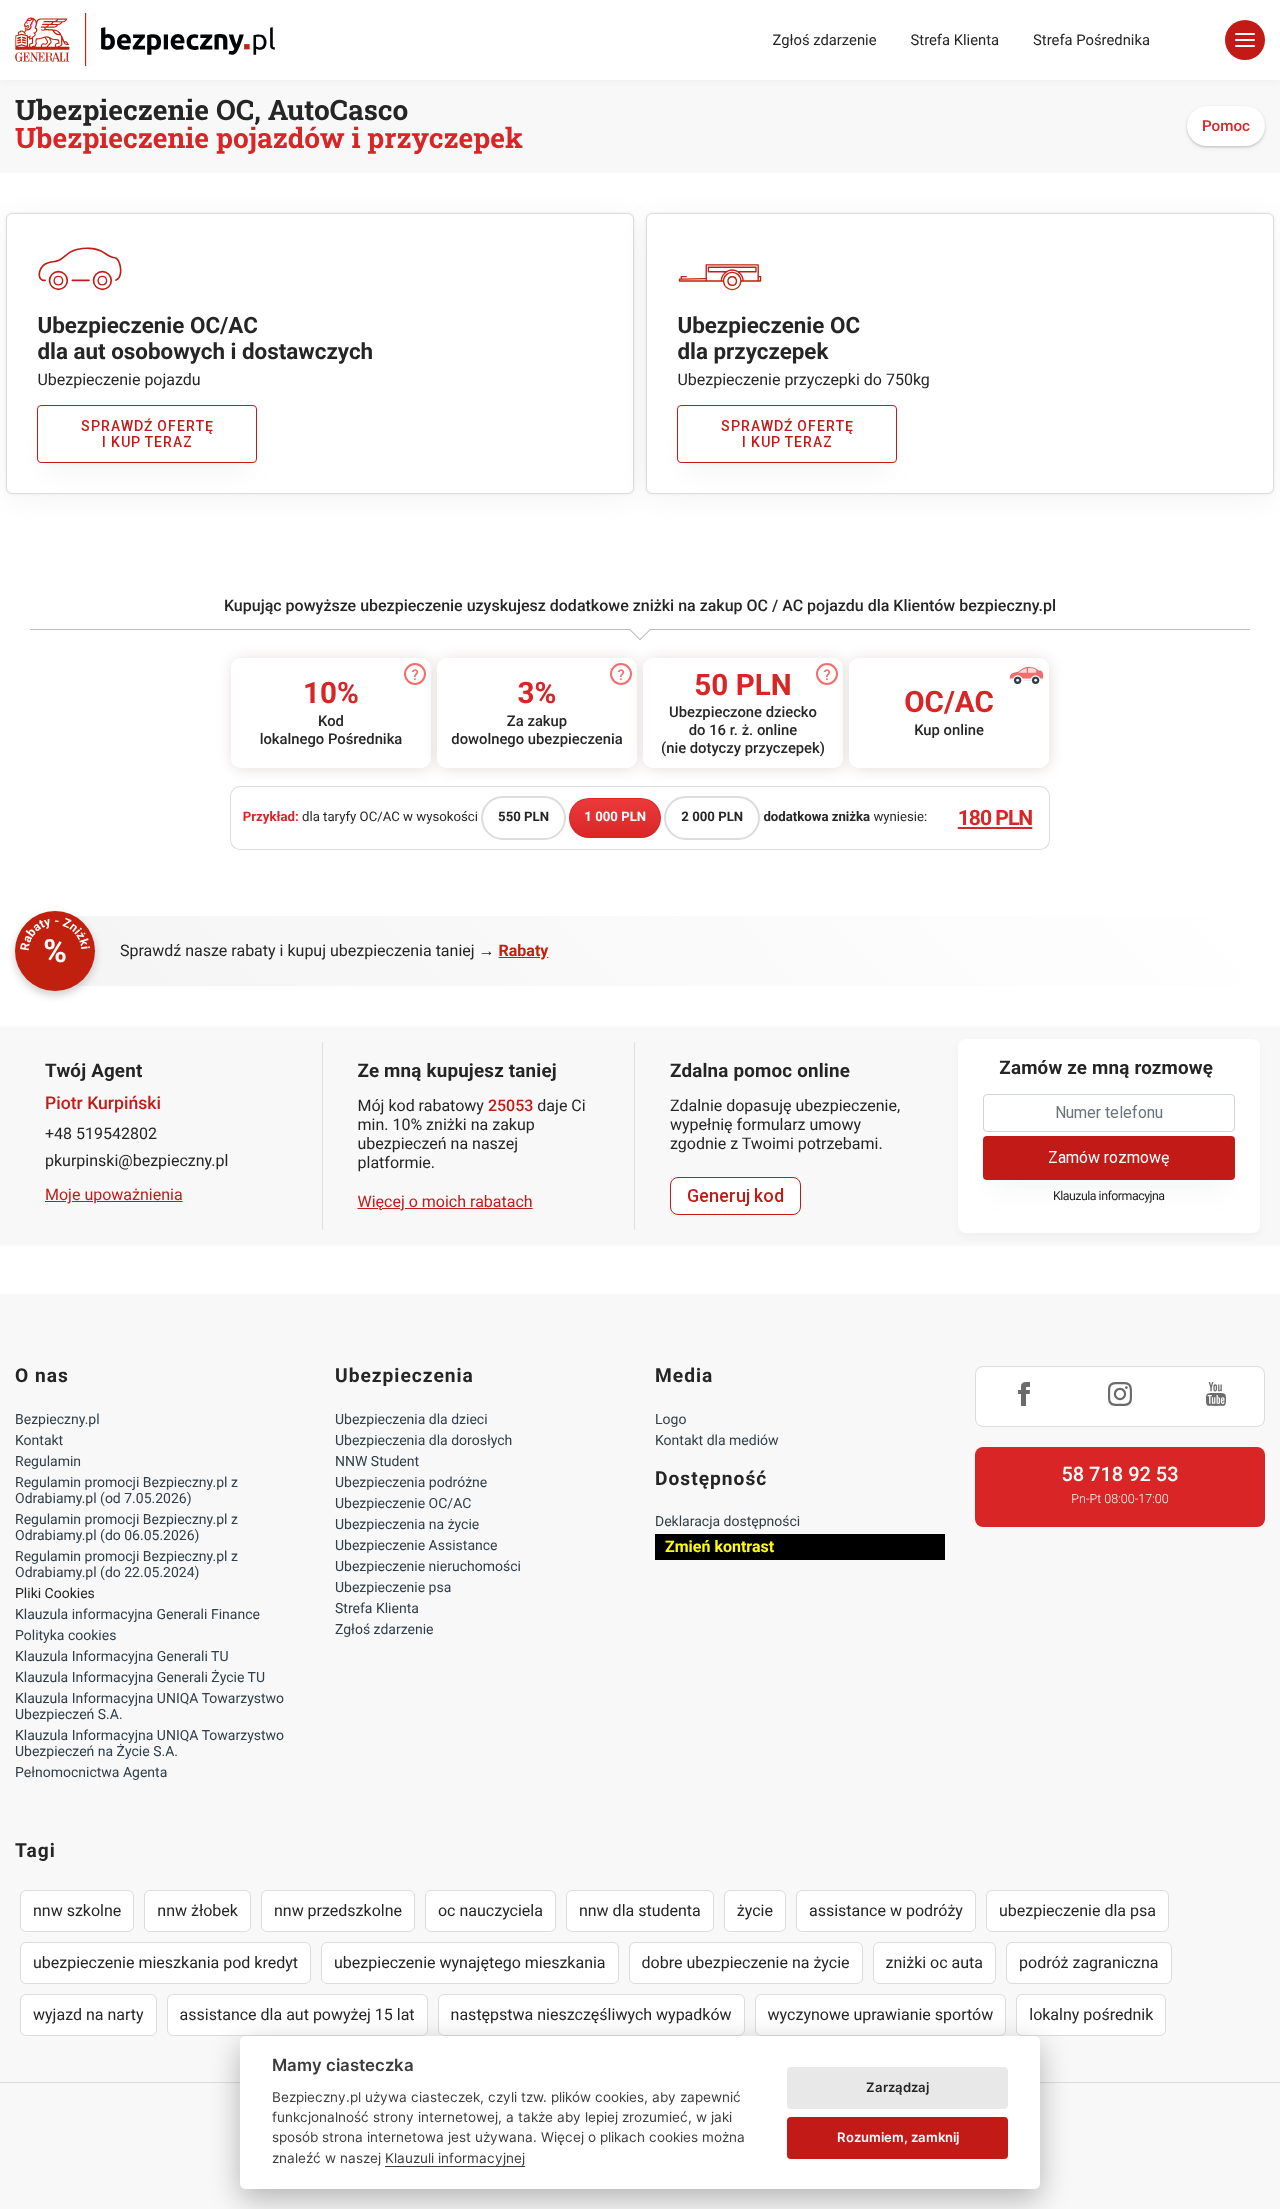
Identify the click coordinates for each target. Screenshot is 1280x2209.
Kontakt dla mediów (717, 1441)
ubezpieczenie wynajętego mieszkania (470, 1962)
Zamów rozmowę (1108, 1157)
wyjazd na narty (88, 2014)
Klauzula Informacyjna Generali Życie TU (140, 1678)
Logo (670, 1420)
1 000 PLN (615, 817)
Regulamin (48, 1462)
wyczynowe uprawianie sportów (881, 2014)
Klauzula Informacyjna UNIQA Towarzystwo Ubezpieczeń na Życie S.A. (149, 1744)
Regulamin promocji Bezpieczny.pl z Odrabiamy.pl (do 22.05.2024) (126, 1565)
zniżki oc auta (935, 1962)
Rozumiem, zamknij (898, 2137)
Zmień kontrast (719, 1546)
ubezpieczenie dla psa (1077, 1910)
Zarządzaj (897, 2087)
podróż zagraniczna (1088, 1962)
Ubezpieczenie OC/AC (403, 1504)
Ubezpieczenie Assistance (416, 1546)
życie (755, 1910)
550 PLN (523, 817)
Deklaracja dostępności (727, 1522)
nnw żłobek (197, 1910)
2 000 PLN (712, 817)
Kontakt (39, 1441)
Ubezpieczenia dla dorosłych (423, 1441)
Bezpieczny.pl (57, 1420)
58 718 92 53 (1119, 1474)
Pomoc (1226, 126)
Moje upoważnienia (114, 1194)
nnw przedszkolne (338, 1910)
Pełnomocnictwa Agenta (91, 1773)
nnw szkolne (77, 1910)
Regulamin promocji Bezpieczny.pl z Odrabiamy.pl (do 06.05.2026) (126, 1528)
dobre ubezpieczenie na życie (746, 1962)
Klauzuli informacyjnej (455, 2158)
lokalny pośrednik (1091, 2014)
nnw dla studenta (640, 1910)
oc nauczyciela (490, 1910)
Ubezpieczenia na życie (407, 1525)
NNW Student (377, 1462)
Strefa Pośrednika (1091, 40)
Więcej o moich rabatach (445, 1201)
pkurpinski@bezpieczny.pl (136, 1160)
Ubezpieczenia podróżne (411, 1483)
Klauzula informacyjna (1109, 1196)
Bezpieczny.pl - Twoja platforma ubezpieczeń (145, 39)
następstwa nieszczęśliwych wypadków (591, 2014)
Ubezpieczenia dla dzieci (411, 1420)
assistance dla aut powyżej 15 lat (297, 2014)
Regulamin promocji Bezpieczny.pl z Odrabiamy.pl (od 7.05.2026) (126, 1491)
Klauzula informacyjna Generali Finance (137, 1615)
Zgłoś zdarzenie (824, 40)
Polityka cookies (65, 1636)
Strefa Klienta (955, 40)
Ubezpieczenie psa (393, 1588)
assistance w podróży (886, 1910)
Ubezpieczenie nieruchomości (428, 1567)
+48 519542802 (101, 1133)
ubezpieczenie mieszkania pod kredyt (165, 1962)
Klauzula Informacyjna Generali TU (121, 1657)
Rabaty (524, 950)
